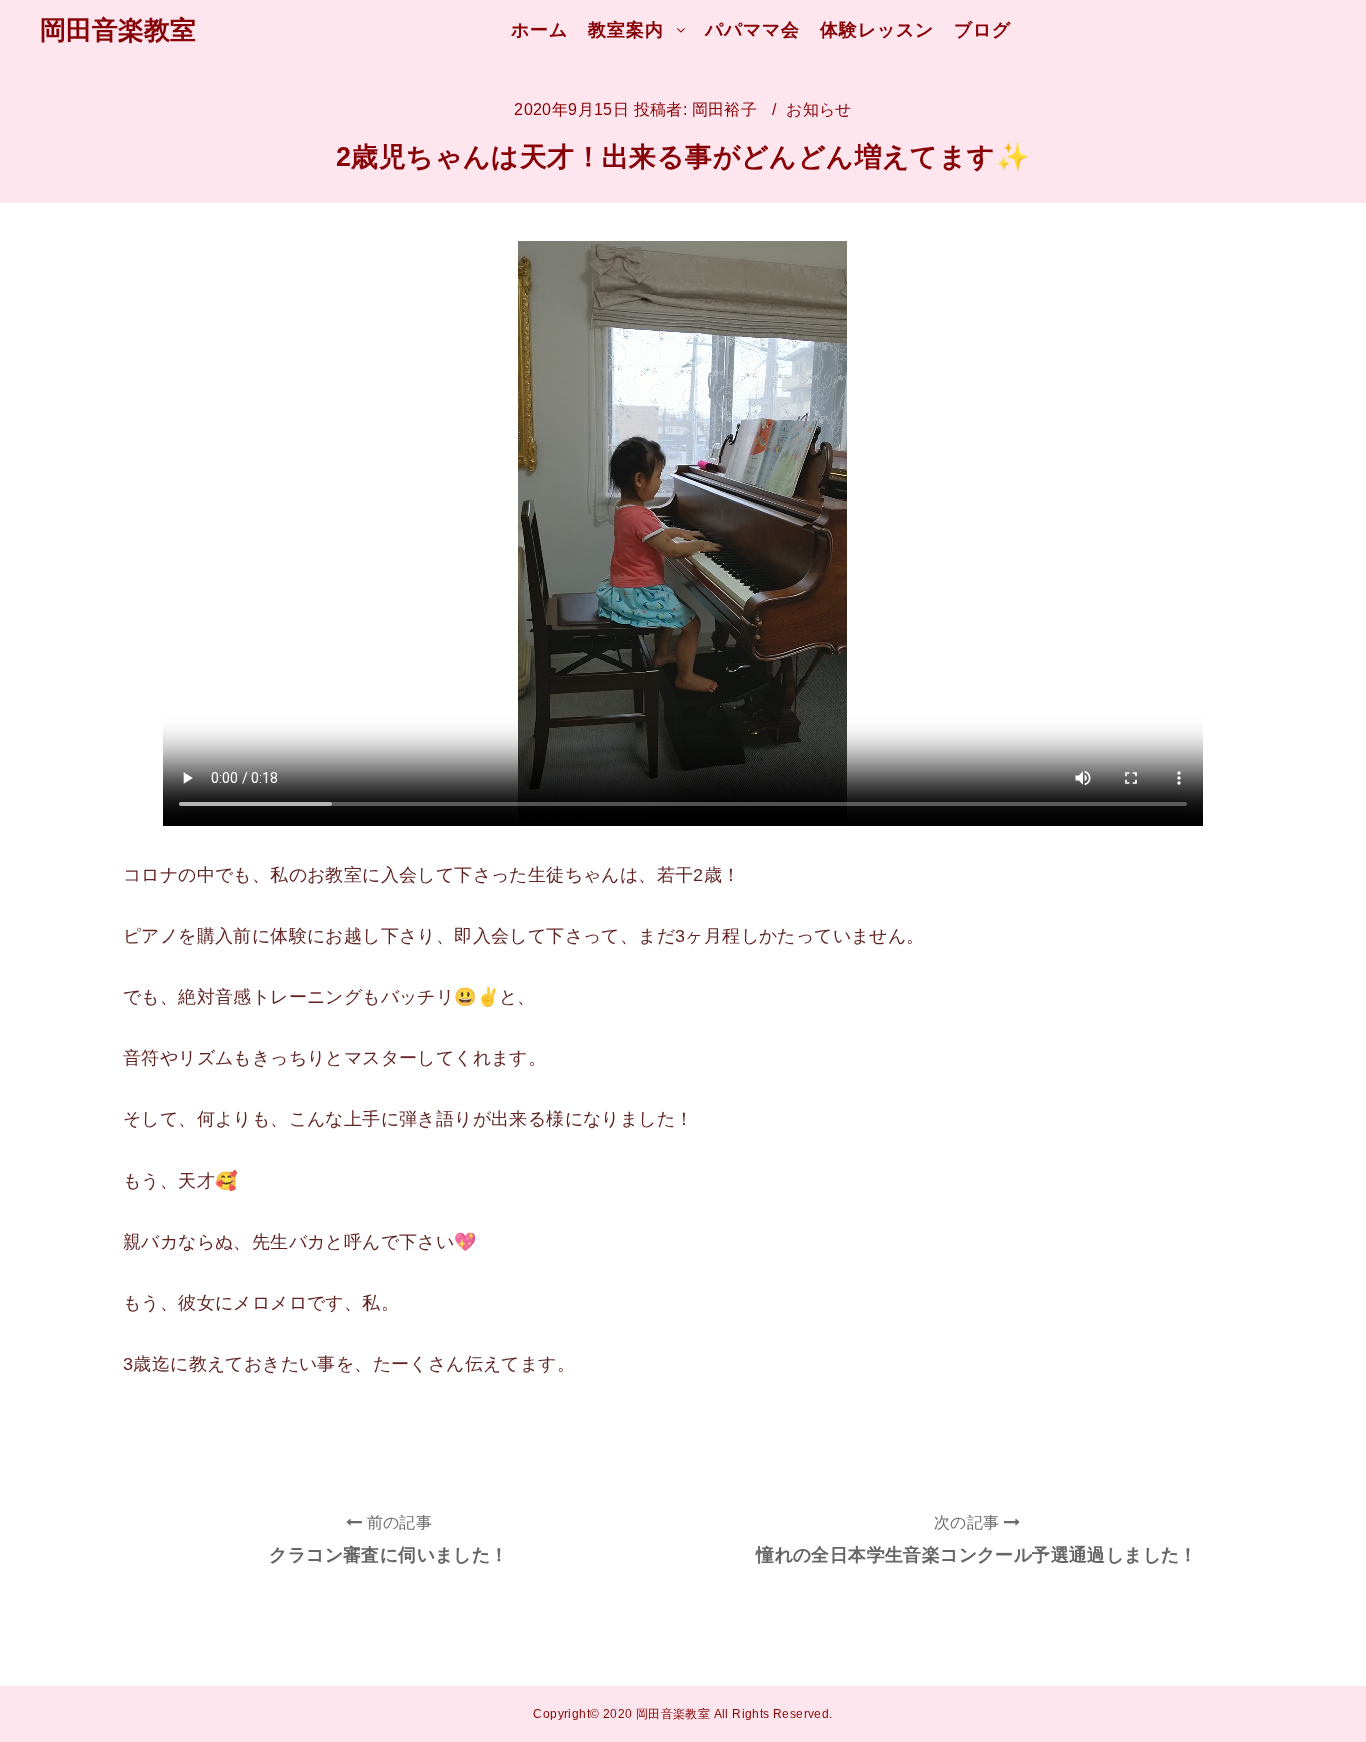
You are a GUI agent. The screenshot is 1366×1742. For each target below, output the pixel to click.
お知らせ (819, 109)
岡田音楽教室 (118, 30)
